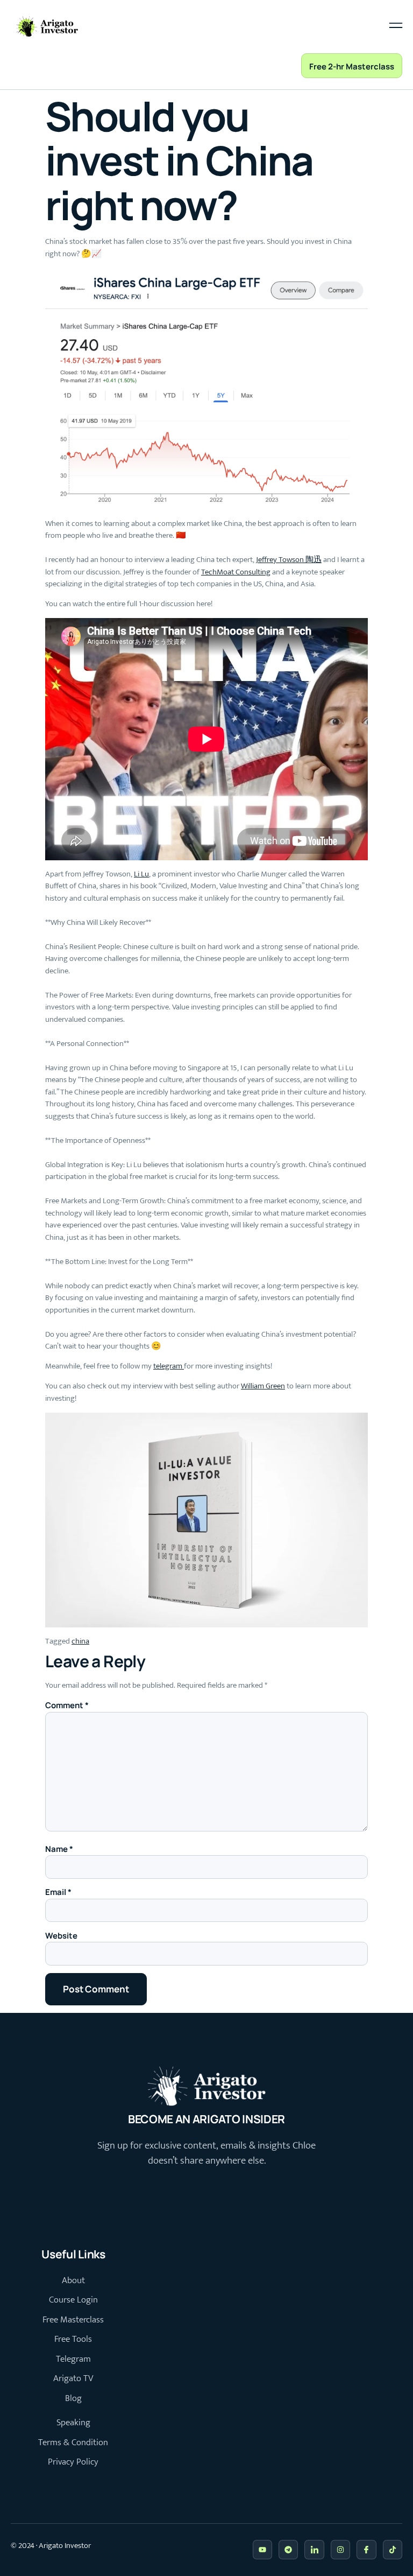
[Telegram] (288, 2550)
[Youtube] (262, 2550)
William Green (263, 1386)
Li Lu (141, 874)
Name (59, 1849)
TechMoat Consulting (236, 572)
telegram (169, 1366)
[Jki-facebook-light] (366, 2550)
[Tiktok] (393, 2550)
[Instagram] (340, 2550)
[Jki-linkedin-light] (314, 2550)
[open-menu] (396, 27)
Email (58, 1892)
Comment (67, 1705)
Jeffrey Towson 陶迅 (289, 560)
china (80, 1641)
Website (61, 1936)
